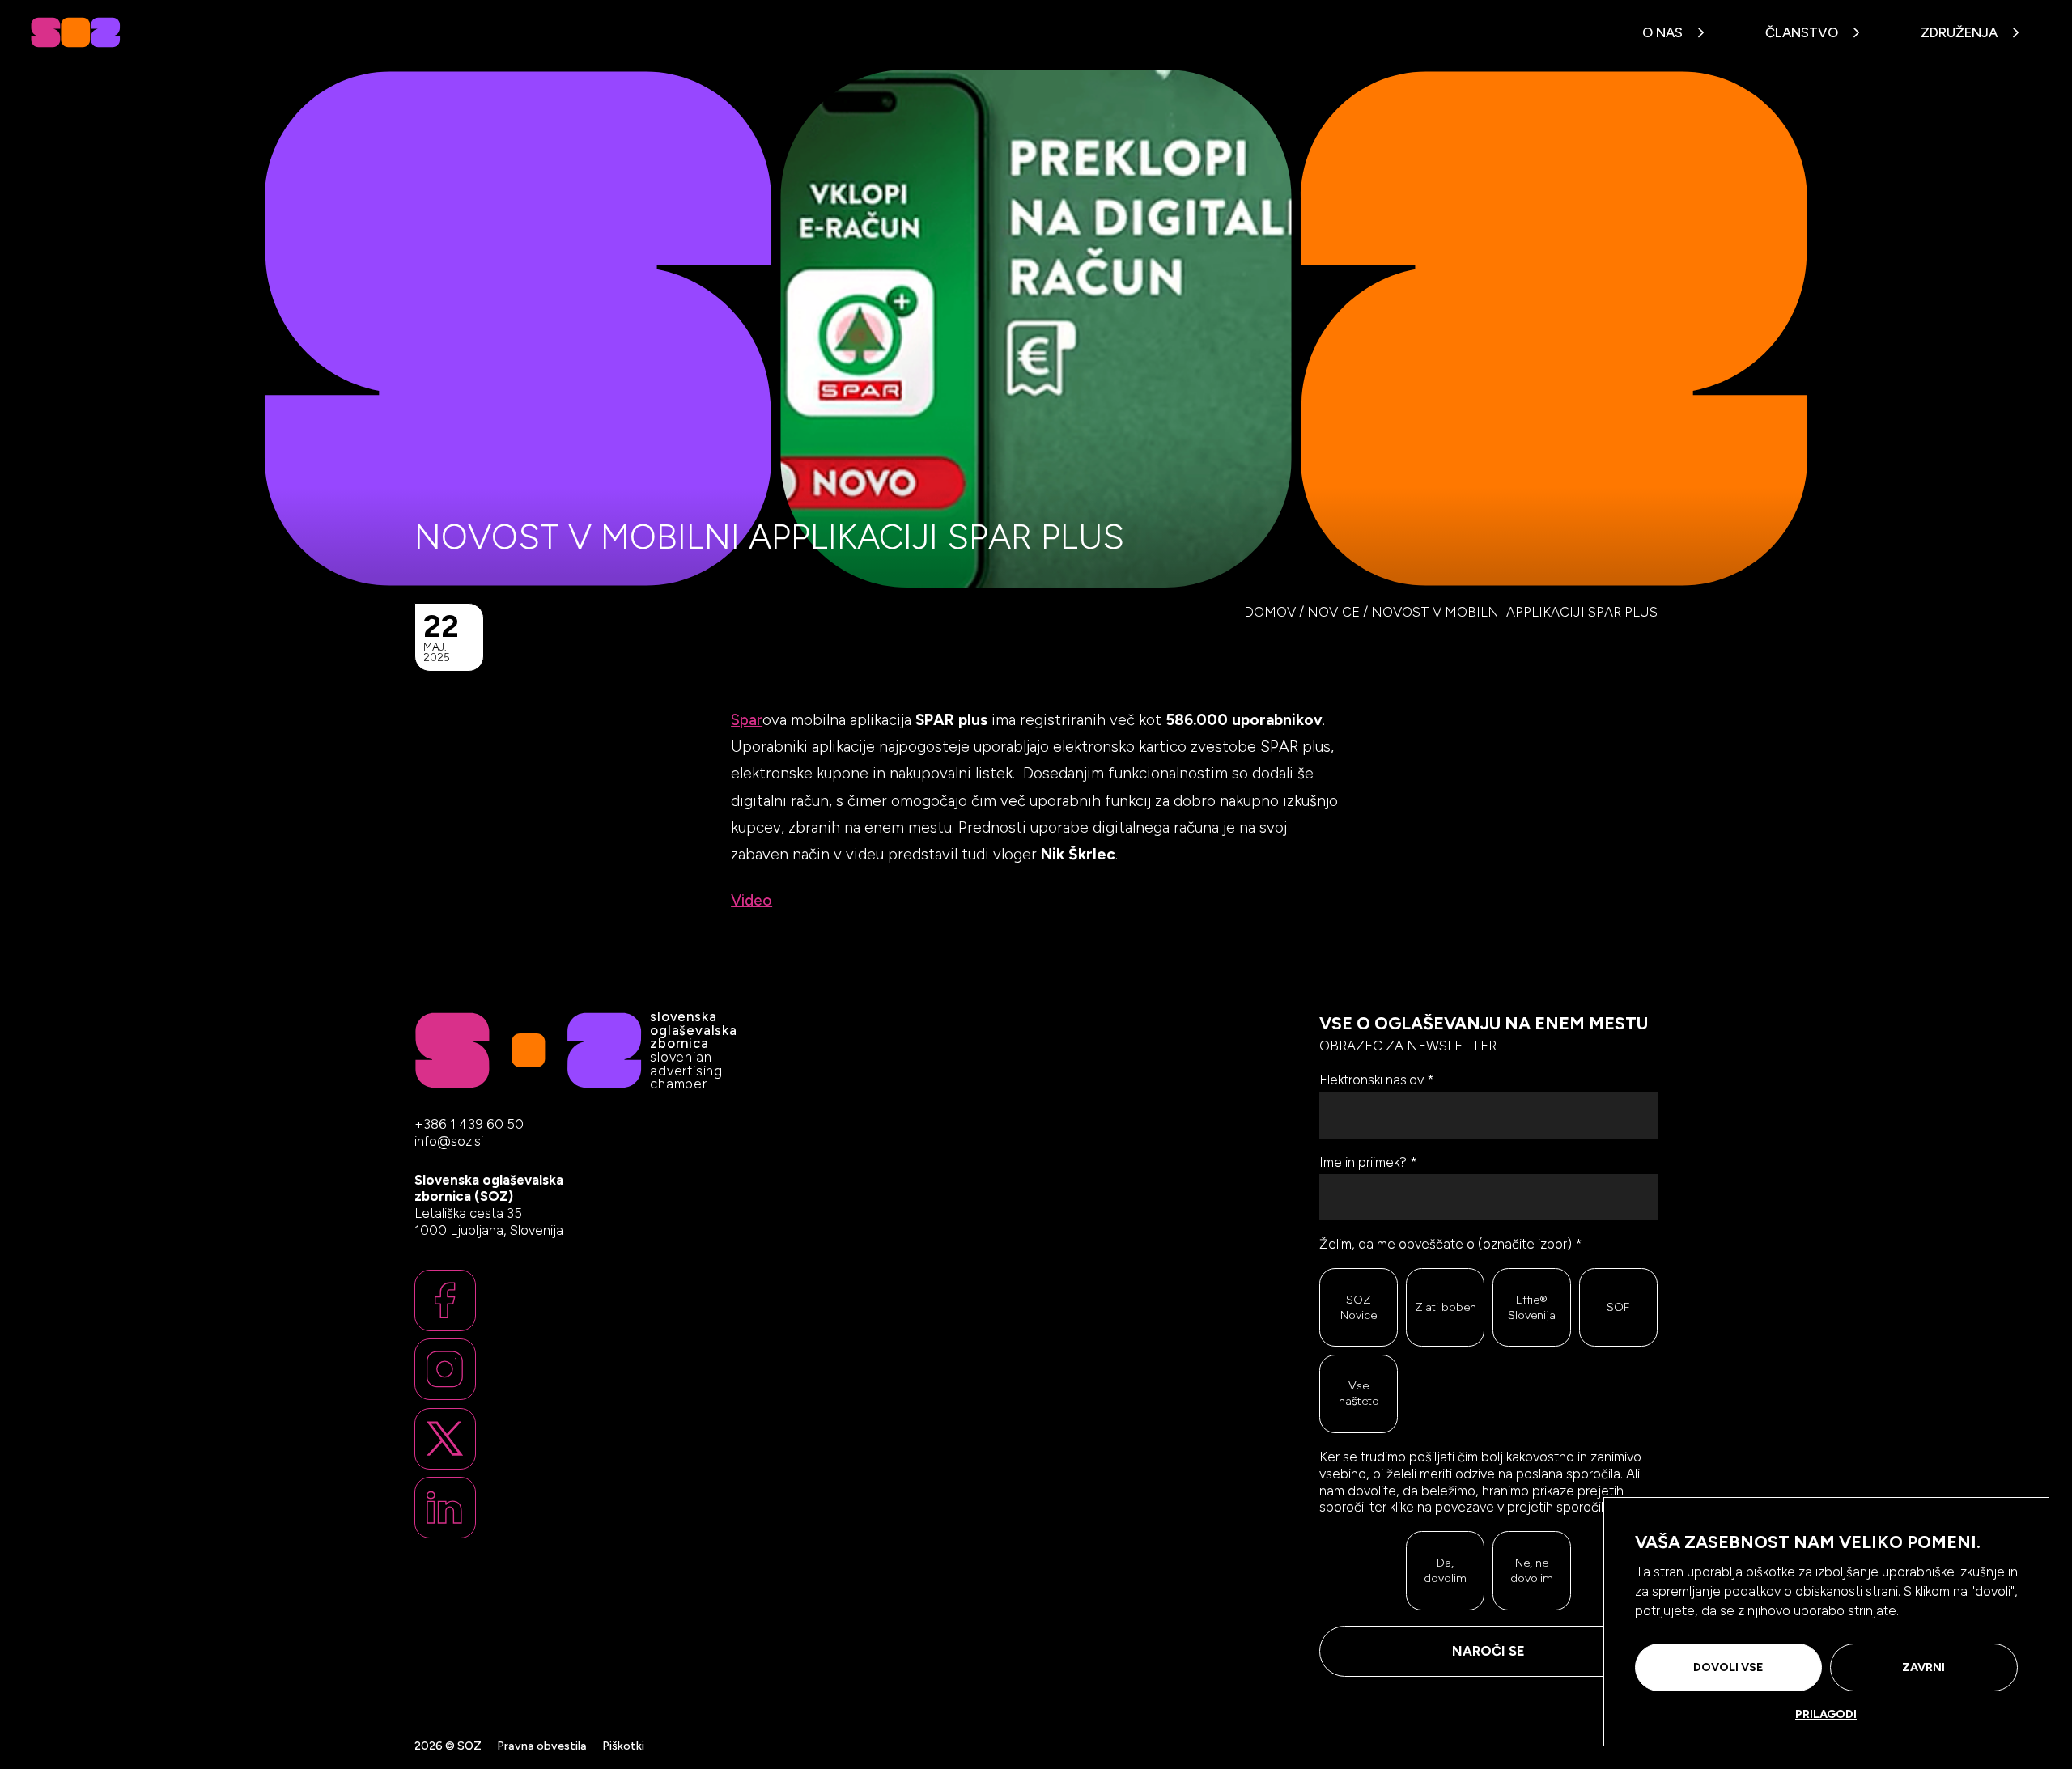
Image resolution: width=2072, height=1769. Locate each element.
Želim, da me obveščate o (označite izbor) (1451, 1244)
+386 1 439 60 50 (469, 1124)
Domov (1270, 612)
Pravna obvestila (542, 1746)
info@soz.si (449, 1141)
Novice (1333, 612)
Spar (747, 720)
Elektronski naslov (1377, 1080)
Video (752, 900)
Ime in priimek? (1368, 1162)
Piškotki (623, 1746)
